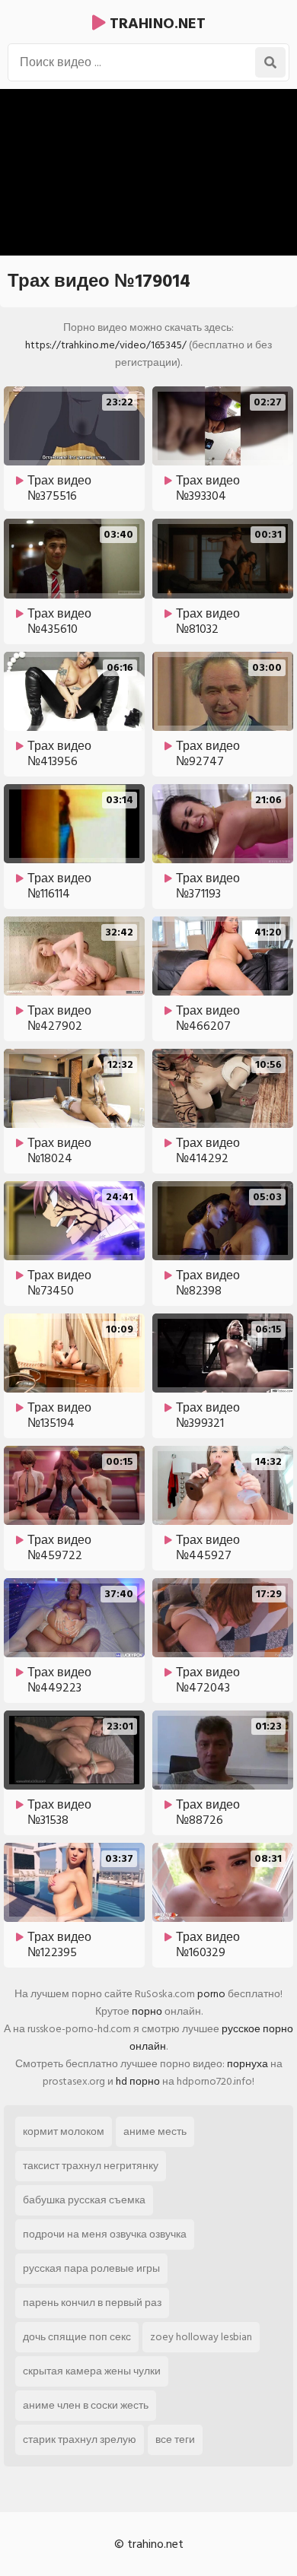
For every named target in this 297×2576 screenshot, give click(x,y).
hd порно (138, 2081)
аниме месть (155, 2131)
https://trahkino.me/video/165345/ (106, 345)
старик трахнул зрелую (80, 2439)
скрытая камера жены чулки (92, 2371)
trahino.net (156, 24)
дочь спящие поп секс (77, 2337)
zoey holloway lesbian (201, 2337)
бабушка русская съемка (84, 2200)
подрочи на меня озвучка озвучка (105, 2234)
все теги (175, 2439)
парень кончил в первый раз (92, 2303)
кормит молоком (64, 2131)
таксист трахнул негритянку (91, 2166)
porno (211, 1994)
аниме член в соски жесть (86, 2405)
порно (147, 2011)
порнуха (247, 2064)
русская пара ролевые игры (91, 2268)
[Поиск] (270, 62)
